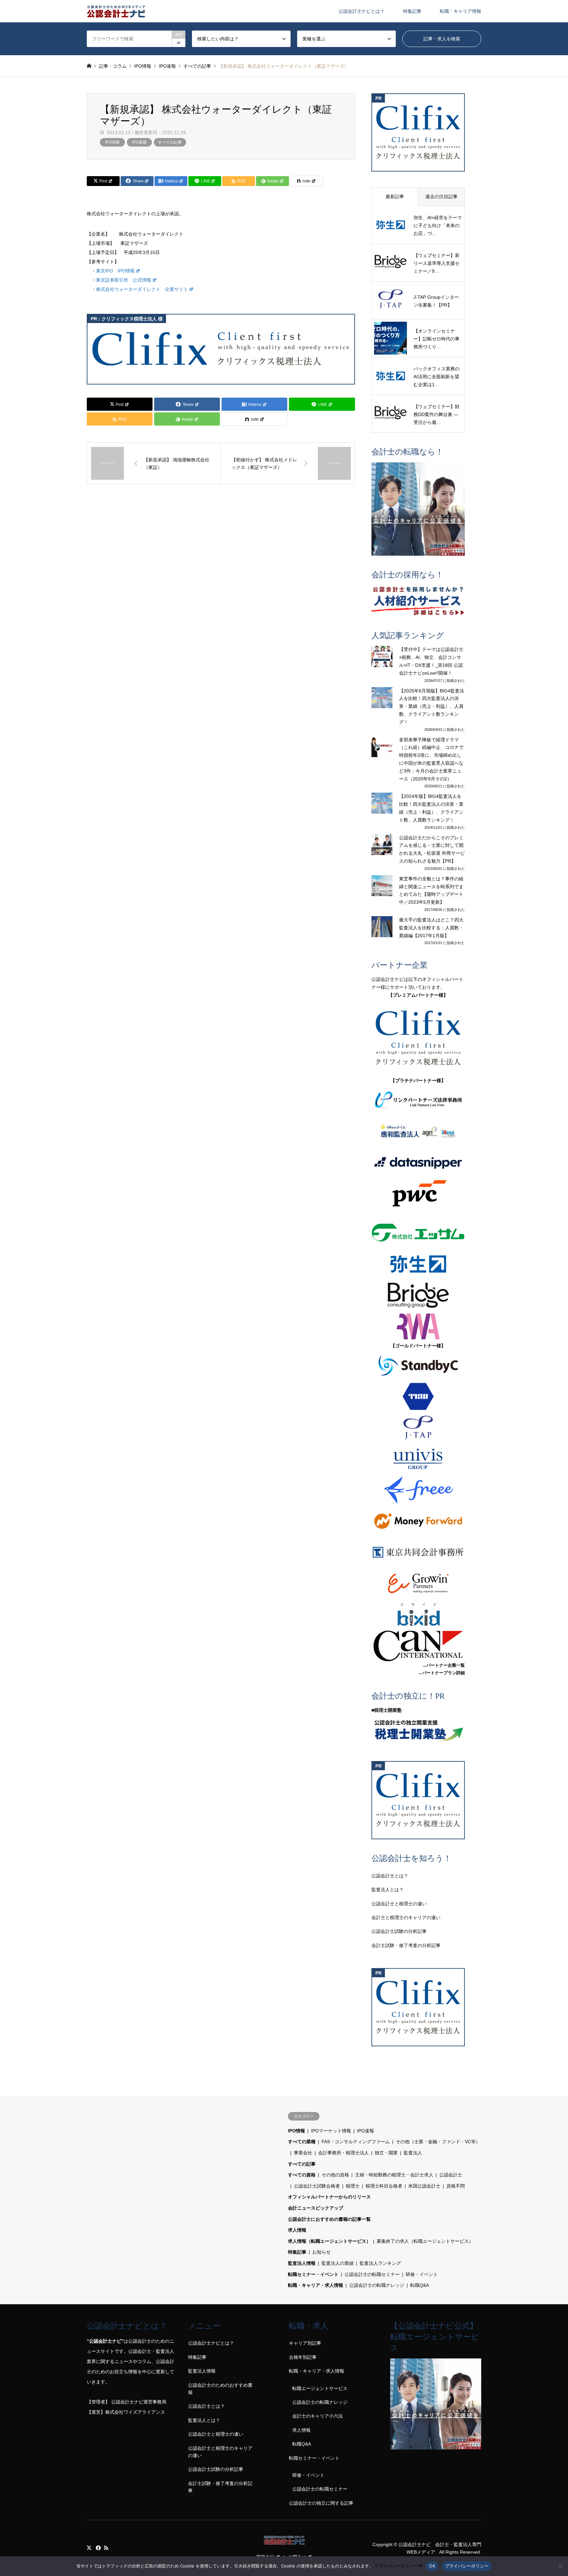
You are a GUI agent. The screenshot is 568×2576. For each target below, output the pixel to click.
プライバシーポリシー (396, 2566)
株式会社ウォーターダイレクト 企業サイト (142, 289)
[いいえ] (560, 2566)
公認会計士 (451, 2175)
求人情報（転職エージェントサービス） (329, 2241)
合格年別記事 (303, 2357)
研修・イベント (422, 2274)
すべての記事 (170, 142)
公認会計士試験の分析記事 (399, 1931)
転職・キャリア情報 (461, 11)
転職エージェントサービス (320, 2388)
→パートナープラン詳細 (441, 1673)
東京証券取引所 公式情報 (124, 280)
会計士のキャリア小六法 (318, 2416)
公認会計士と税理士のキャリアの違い (220, 2452)
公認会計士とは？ (390, 1876)
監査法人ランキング (380, 2263)
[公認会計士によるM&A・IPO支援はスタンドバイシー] (418, 1365)
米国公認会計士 (424, 2186)
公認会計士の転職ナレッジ (377, 2285)
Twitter (89, 2548)
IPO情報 (112, 142)
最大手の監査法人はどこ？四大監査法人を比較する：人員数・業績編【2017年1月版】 (431, 928)
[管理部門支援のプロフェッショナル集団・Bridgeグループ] (418, 1295)
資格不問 (456, 2186)
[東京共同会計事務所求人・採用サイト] (418, 1552)
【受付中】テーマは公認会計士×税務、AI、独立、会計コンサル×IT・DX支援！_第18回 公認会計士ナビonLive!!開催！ (431, 661)
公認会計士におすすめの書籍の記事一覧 (329, 2219)
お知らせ (321, 2252)
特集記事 (412, 11)
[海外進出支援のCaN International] (418, 1646)
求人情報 (297, 2230)
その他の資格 (335, 2175)
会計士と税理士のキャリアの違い (406, 1917)
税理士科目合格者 (384, 2186)
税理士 (353, 2186)
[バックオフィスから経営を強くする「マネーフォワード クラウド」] (418, 1521)
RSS (106, 2548)
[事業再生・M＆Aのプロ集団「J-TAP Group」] (418, 1428)
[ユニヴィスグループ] (418, 1459)
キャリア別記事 (305, 2343)
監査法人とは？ (388, 1890)
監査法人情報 (302, 2263)
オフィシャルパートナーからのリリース (329, 2197)
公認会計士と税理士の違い (399, 1904)
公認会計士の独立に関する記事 (321, 2503)
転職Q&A (420, 2285)
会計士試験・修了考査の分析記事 (406, 1945)
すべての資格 (302, 2175)
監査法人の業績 (338, 2263)
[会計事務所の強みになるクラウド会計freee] (418, 1490)
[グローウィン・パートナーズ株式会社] (418, 1583)
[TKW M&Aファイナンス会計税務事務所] (418, 1396)
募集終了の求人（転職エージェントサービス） (425, 2241)
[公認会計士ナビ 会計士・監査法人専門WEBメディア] (116, 11)
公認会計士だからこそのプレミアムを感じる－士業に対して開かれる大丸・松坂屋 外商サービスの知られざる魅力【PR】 (432, 849)
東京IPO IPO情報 (115, 271)
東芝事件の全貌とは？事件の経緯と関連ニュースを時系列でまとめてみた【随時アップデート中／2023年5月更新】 (431, 890)
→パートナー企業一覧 (443, 1665)
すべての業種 (302, 2142)
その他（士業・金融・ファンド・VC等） (438, 2142)
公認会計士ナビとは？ (362, 11)
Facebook (98, 2548)
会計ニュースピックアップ (316, 2208)
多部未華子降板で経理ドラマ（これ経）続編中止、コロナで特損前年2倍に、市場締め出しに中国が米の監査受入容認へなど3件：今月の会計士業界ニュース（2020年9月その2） (431, 759)
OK (432, 2566)
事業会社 (303, 2153)
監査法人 (413, 2153)
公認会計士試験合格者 (317, 2186)
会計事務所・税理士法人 (343, 2153)
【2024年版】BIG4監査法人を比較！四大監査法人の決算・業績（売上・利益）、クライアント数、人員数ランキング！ (431, 808)
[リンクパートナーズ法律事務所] (418, 1100)
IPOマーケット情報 (331, 2131)
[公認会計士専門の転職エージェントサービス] (418, 509)
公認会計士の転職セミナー (372, 2274)
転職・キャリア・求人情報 (316, 2285)
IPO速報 (139, 142)
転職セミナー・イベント (313, 2274)
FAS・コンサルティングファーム (356, 2142)
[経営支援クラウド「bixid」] (418, 1615)
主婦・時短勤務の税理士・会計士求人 (394, 2175)
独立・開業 (386, 2153)
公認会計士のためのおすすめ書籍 (220, 2389)
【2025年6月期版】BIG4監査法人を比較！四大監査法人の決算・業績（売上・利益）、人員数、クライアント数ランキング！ (432, 706)
